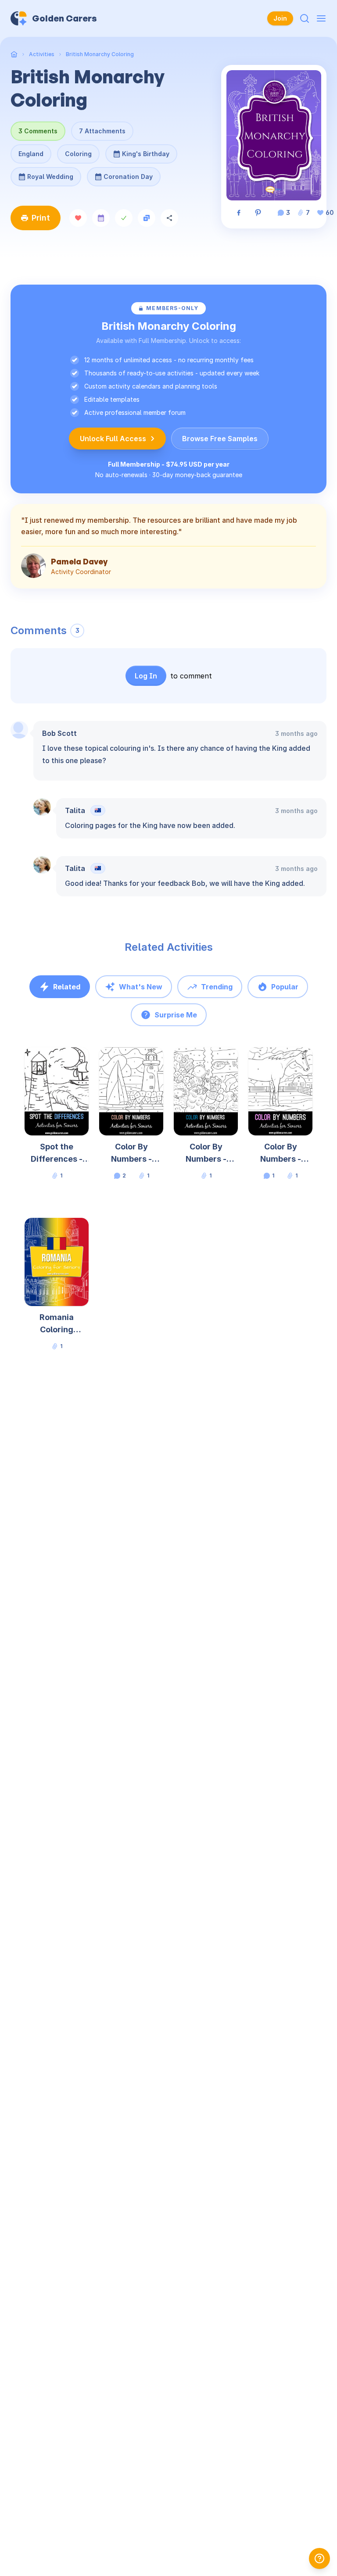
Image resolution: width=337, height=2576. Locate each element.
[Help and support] (319, 2558)
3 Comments (38, 131)
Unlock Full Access (113, 439)
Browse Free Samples (220, 439)
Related (67, 987)
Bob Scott (59, 733)
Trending (217, 987)
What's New (141, 987)
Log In (146, 676)
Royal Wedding (49, 174)
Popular (285, 987)
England (31, 154)
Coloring (78, 154)
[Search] (305, 18)
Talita (75, 810)
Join (280, 18)
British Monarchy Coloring (100, 54)
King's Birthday (145, 151)
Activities (42, 54)
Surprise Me (176, 1015)
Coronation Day (128, 174)
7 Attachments (102, 131)
